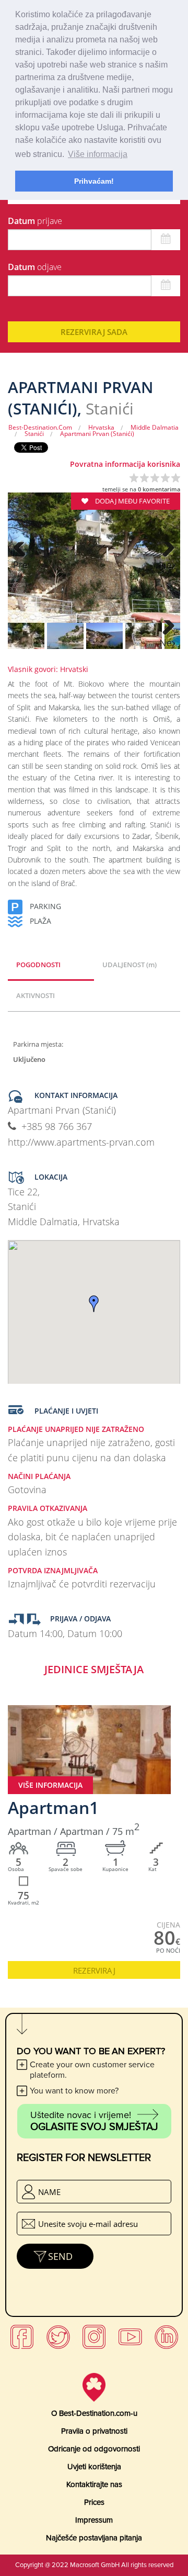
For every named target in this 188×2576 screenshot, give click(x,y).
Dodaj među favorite (132, 501)
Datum (35, 221)
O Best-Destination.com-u (94, 2413)
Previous (21, 565)
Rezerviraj (94, 1970)
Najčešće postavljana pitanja (94, 2538)
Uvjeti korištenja (94, 2467)
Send (60, 2256)
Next (167, 565)
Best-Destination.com (40, 427)
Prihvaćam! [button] (94, 181)
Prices (94, 2502)
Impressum (94, 2520)
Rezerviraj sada (94, 332)
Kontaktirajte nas (94, 2484)
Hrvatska (101, 427)
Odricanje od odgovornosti (94, 2449)
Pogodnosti (38, 965)
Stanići (34, 434)
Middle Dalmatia (155, 427)
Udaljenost (130, 965)
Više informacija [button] (98, 154)
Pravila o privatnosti (94, 2431)
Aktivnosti (36, 995)
